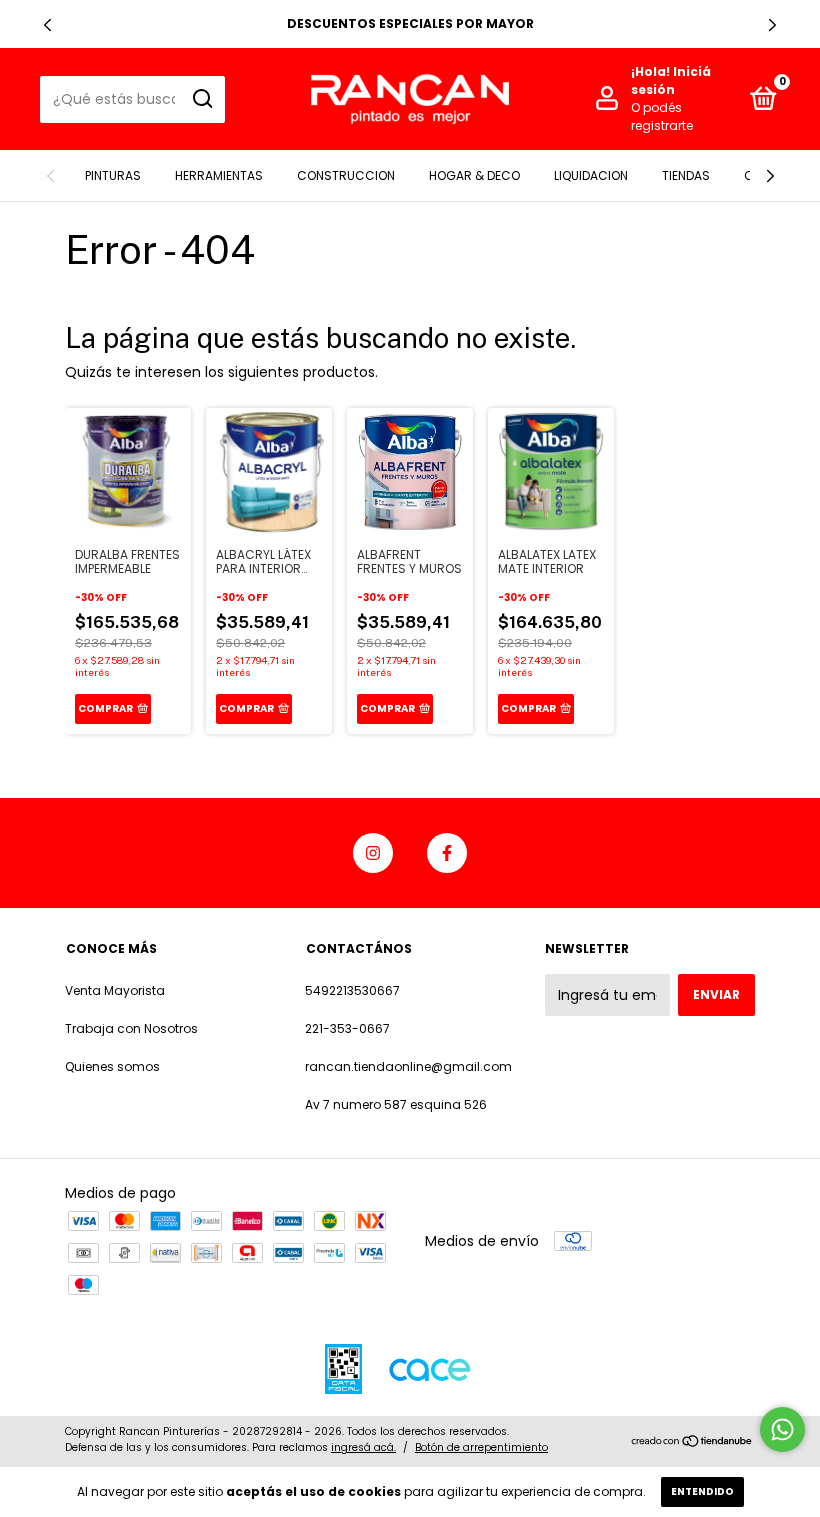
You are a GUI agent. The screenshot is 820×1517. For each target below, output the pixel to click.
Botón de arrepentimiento (481, 1447)
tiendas (686, 175)
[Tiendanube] (692, 1442)
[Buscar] (201, 99)
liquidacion (591, 175)
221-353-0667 (347, 1028)
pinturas (113, 175)
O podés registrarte (662, 116)
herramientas (219, 175)
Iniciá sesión (671, 80)
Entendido (702, 1491)
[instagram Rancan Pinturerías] (373, 853)
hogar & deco (474, 175)
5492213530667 (352, 990)
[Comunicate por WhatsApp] (782, 1429)
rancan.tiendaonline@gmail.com (408, 1066)
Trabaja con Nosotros (131, 1028)
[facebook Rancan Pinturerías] (447, 853)
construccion (346, 175)
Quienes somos (112, 1066)
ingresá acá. (363, 1447)
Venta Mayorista (115, 990)
